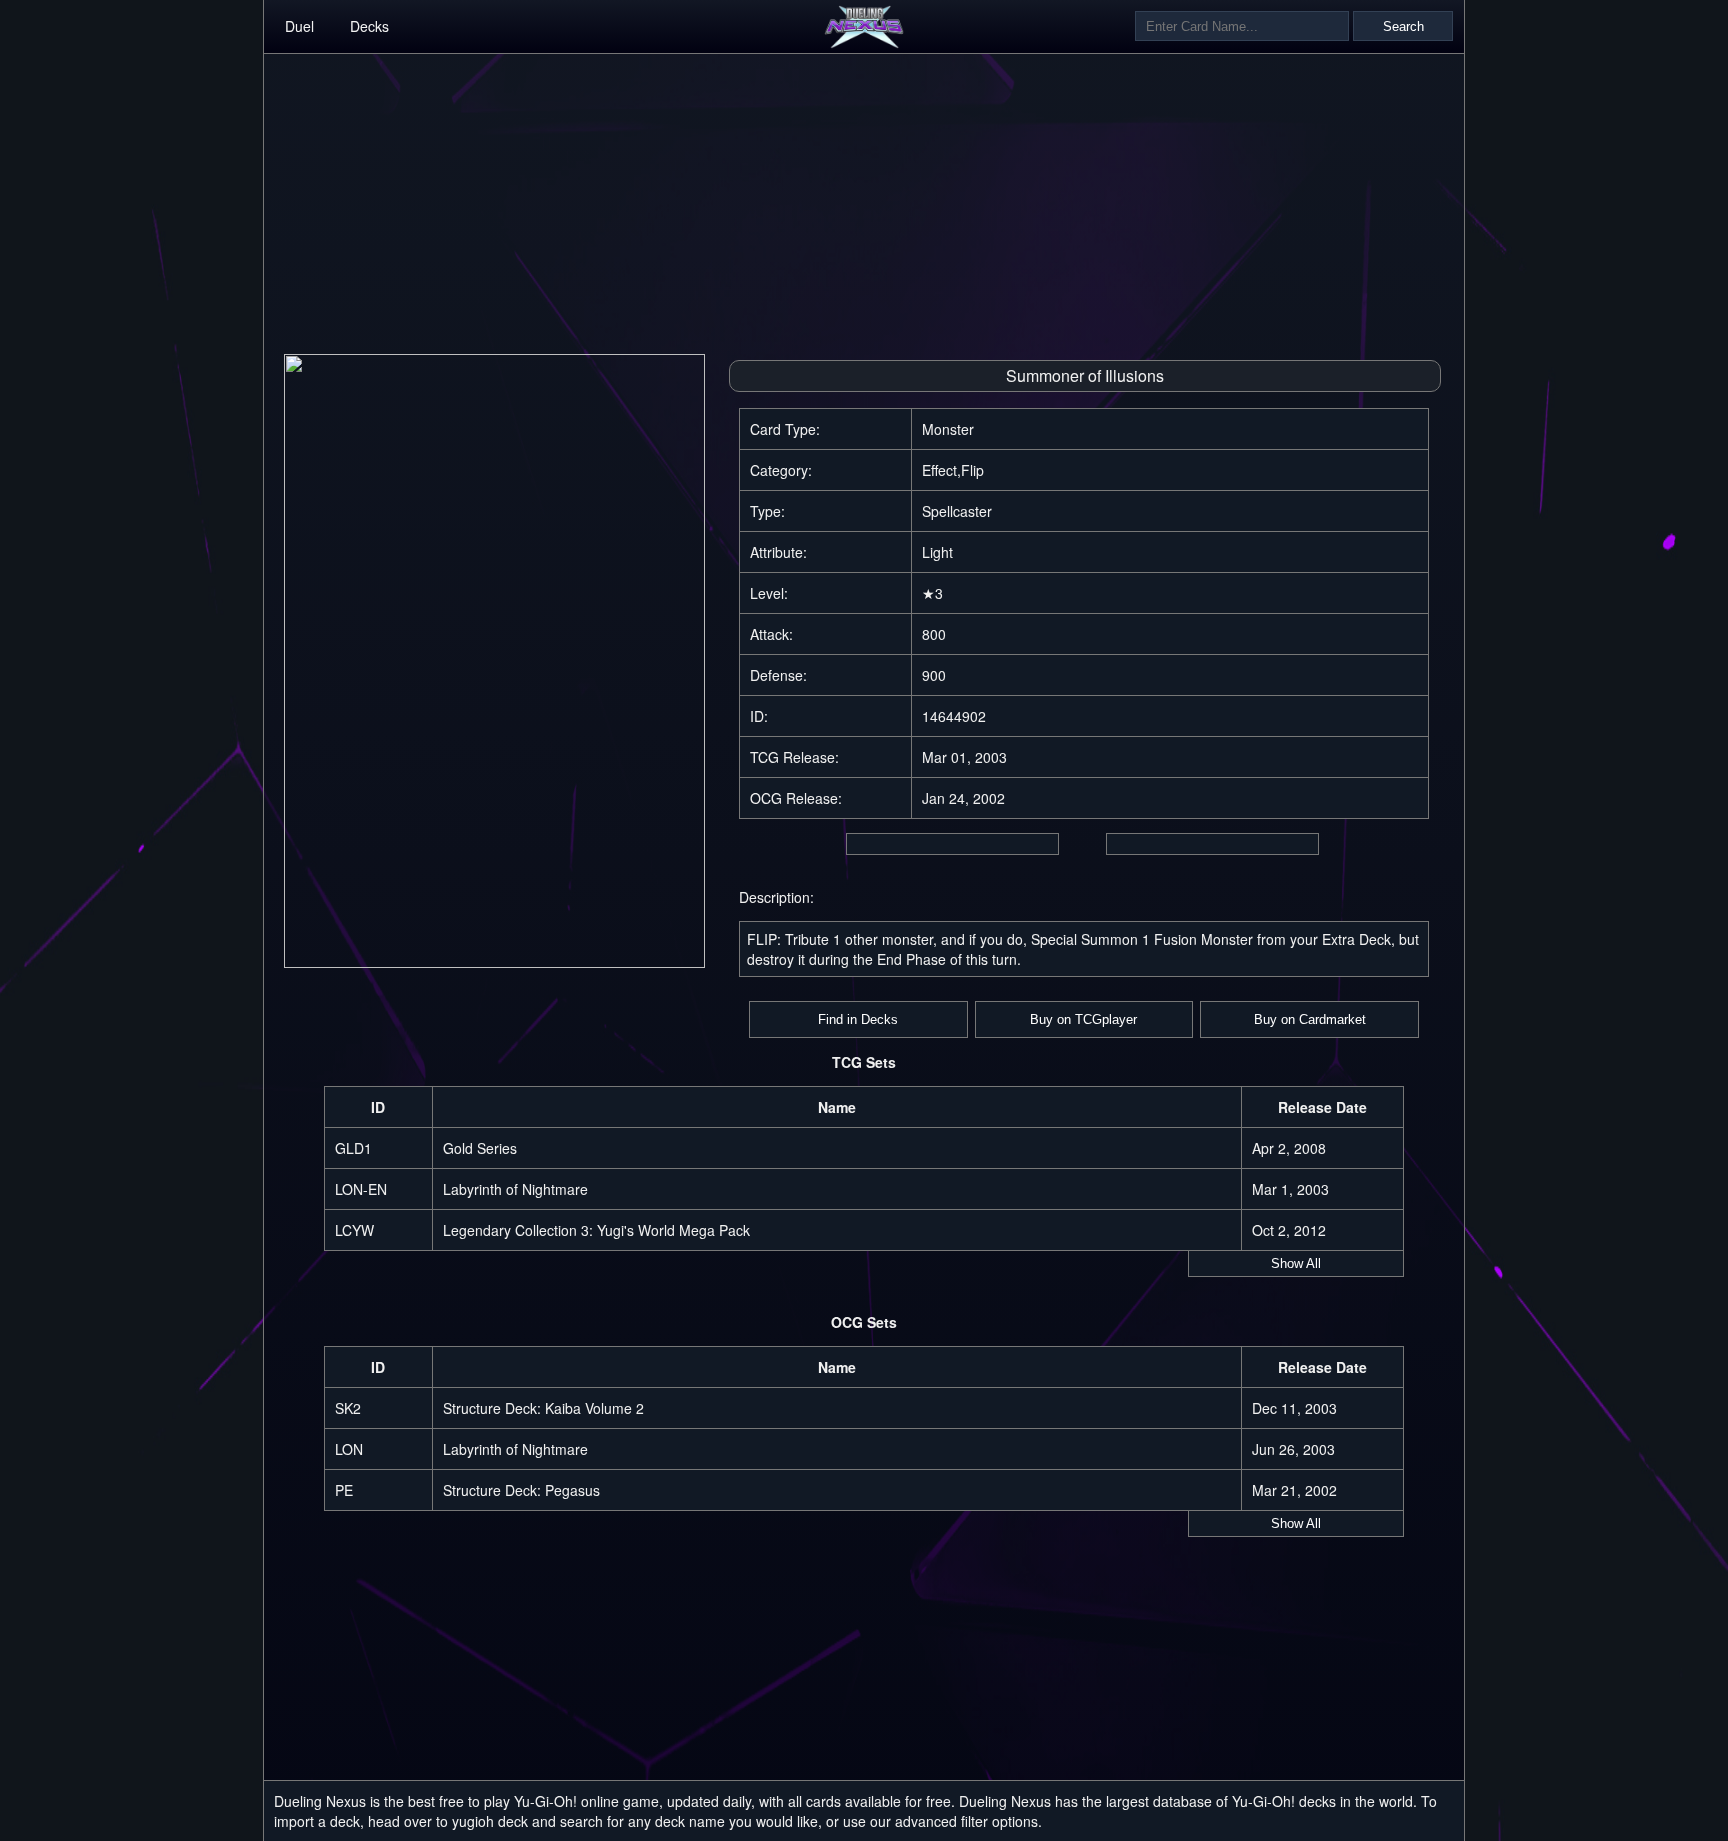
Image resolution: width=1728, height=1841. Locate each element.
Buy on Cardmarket (1310, 1019)
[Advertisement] (864, 194)
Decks (369, 26)
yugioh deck (490, 1821)
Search (1403, 26)
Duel (299, 26)
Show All (1296, 1263)
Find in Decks (858, 1019)
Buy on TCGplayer (1083, 1019)
